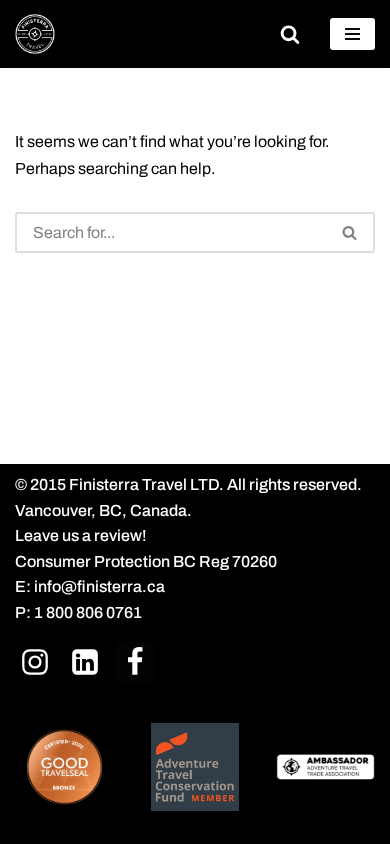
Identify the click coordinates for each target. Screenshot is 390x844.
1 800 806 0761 (88, 612)
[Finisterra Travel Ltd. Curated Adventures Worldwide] (35, 34)
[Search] (290, 34)
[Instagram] (35, 661)
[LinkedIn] (85, 661)
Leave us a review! (81, 535)
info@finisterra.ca (99, 586)
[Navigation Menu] (352, 34)
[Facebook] (135, 661)
